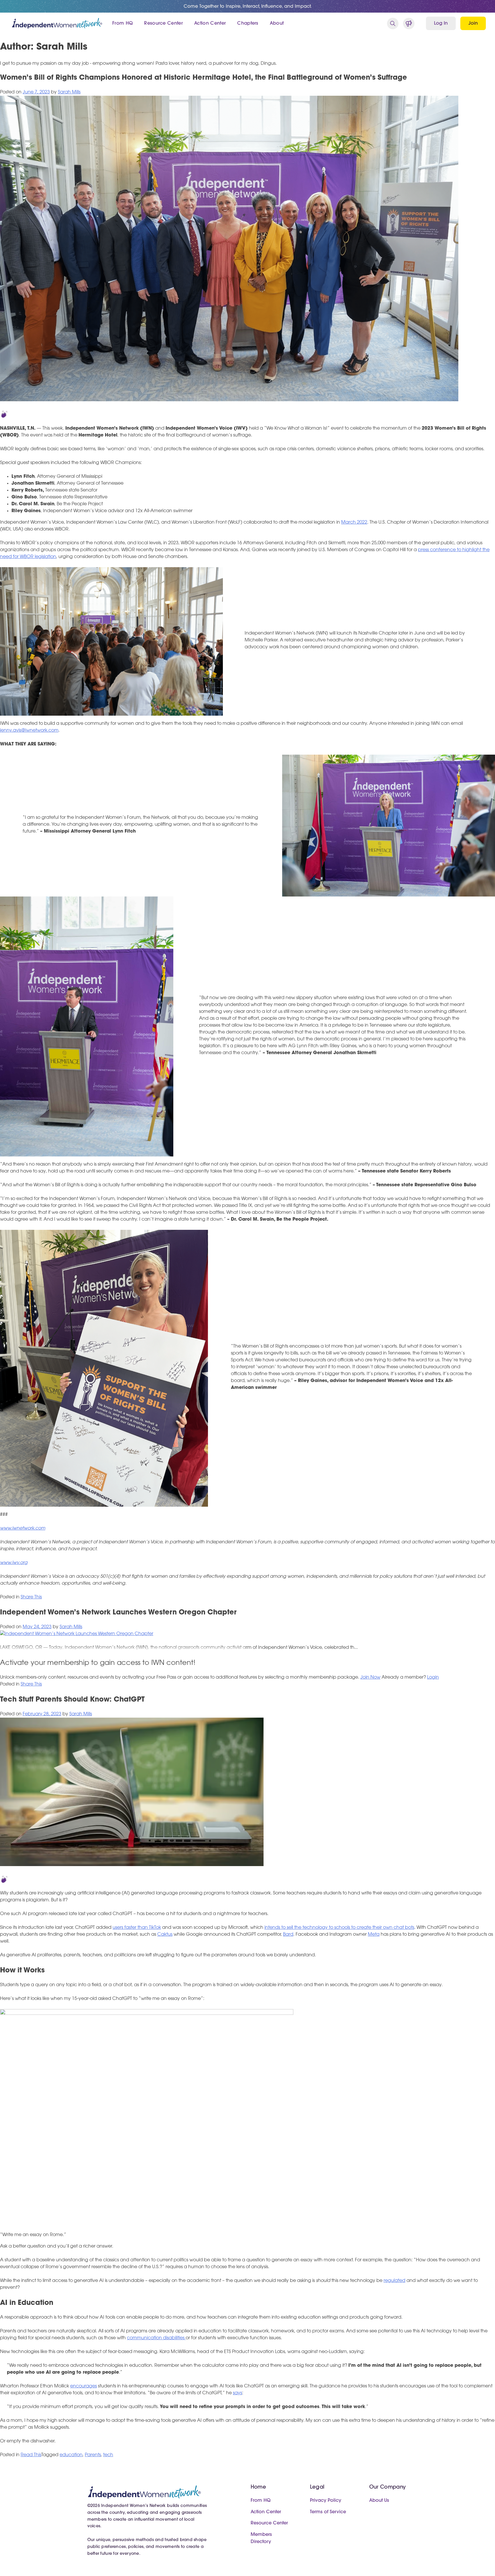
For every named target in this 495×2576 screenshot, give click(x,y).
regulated (394, 2281)
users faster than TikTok (137, 1928)
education (71, 2455)
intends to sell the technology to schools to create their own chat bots (339, 1928)
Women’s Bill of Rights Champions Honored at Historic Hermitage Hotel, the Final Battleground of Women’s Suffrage (204, 78)
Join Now (370, 1677)
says (237, 2393)
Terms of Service (328, 2512)
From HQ (122, 24)
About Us (379, 2501)
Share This (31, 1597)
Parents (93, 2455)
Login (433, 1677)
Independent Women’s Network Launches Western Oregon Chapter (118, 1613)
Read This (31, 2455)
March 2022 (354, 522)
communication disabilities (156, 2338)
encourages (84, 2386)
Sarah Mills (69, 92)
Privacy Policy (326, 2501)
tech (108, 2455)
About (277, 24)
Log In (441, 24)
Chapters (248, 24)
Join (473, 24)
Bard (288, 1935)
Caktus (165, 1935)
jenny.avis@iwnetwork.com (29, 731)
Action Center (210, 24)
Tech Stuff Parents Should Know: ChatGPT (72, 1700)
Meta (374, 1935)
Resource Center (163, 24)
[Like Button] (4, 414)
